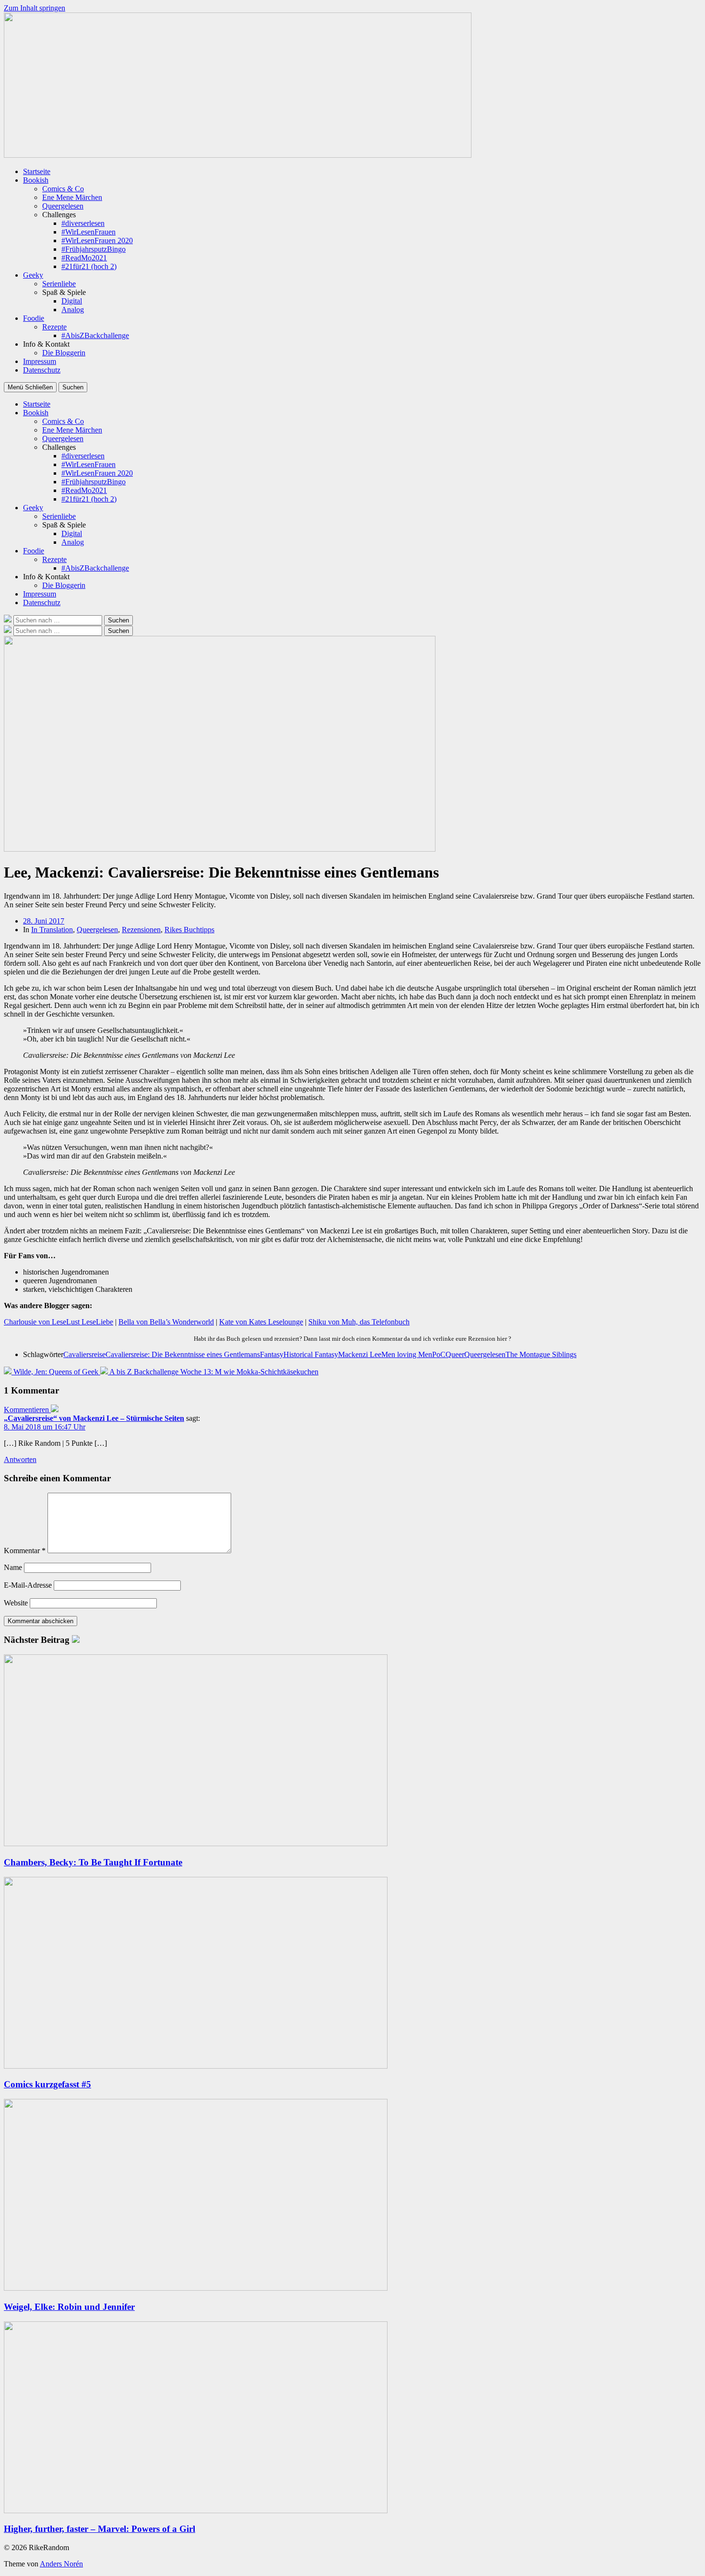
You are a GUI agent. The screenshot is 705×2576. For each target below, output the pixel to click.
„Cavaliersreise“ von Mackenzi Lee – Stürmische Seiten (94, 1418)
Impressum (40, 361)
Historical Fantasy (311, 1354)
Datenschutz (42, 370)
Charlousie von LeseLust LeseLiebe (59, 1322)
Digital (72, 301)
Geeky (33, 275)
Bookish (36, 180)
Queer (455, 1354)
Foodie (34, 318)
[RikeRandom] (238, 155)
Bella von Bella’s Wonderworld (166, 1322)
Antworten (20, 1459)
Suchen (73, 387)
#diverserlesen (83, 223)
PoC (439, 1354)
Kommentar (25, 1551)
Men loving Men (407, 1354)
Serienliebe (59, 284)
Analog (73, 310)
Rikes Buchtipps (189, 930)
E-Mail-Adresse (28, 1585)
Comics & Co (63, 189)
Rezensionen (141, 930)
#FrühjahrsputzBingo (94, 249)
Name (13, 1567)
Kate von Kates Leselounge (261, 1322)
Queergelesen (63, 206)
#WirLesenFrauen (88, 232)
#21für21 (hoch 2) (89, 266)
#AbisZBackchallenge (95, 335)
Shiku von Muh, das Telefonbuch (359, 1322)
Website (16, 1603)
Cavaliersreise (84, 1354)
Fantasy (272, 1354)
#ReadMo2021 (84, 258)
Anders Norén (61, 2564)
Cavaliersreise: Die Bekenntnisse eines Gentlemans (183, 1354)
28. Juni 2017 (44, 921)
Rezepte (54, 327)
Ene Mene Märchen (72, 197)
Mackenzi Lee (360, 1354)
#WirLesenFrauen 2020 (97, 240)
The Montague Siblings (541, 1354)
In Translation (52, 930)
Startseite (37, 171)
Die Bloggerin (64, 353)
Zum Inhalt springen (35, 8)
